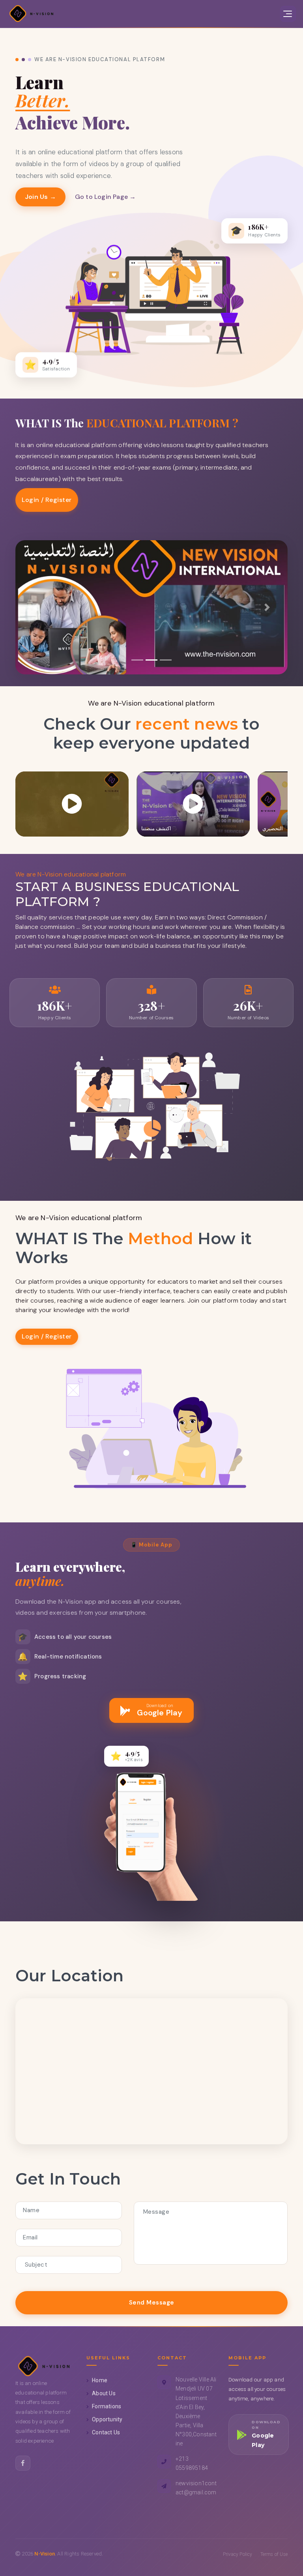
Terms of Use (274, 2554)
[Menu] (288, 14)
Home (100, 2380)
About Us (104, 2393)
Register (59, 500)
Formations (107, 2406)
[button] (36, 607)
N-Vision (45, 2554)
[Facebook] (23, 2463)
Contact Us (106, 2432)
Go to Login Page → (106, 197)
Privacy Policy (238, 2554)
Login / (33, 500)
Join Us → (40, 197)
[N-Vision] (32, 14)
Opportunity (107, 2419)
